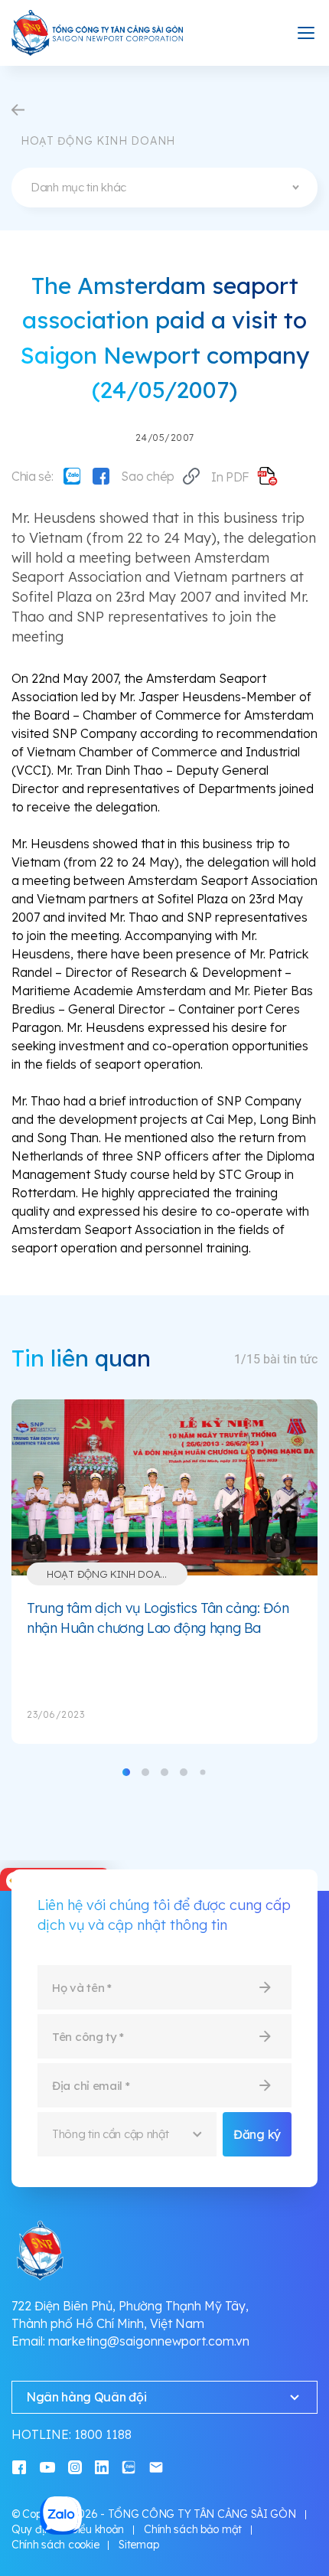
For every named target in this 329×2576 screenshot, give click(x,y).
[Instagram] (75, 2466)
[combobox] (164, 188)
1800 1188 (103, 2434)
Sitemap (138, 2545)
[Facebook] (101, 476)
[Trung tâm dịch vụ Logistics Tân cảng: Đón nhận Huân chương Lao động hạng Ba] (164, 1487)
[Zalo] (72, 476)
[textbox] (164, 188)
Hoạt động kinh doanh (111, 1574)
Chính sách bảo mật (193, 2529)
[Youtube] (47, 2466)
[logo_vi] (98, 33)
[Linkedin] (102, 2466)
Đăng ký (257, 2134)
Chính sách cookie (55, 2545)
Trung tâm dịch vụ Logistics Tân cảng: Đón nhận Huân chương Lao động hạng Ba (158, 1618)
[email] (156, 2466)
